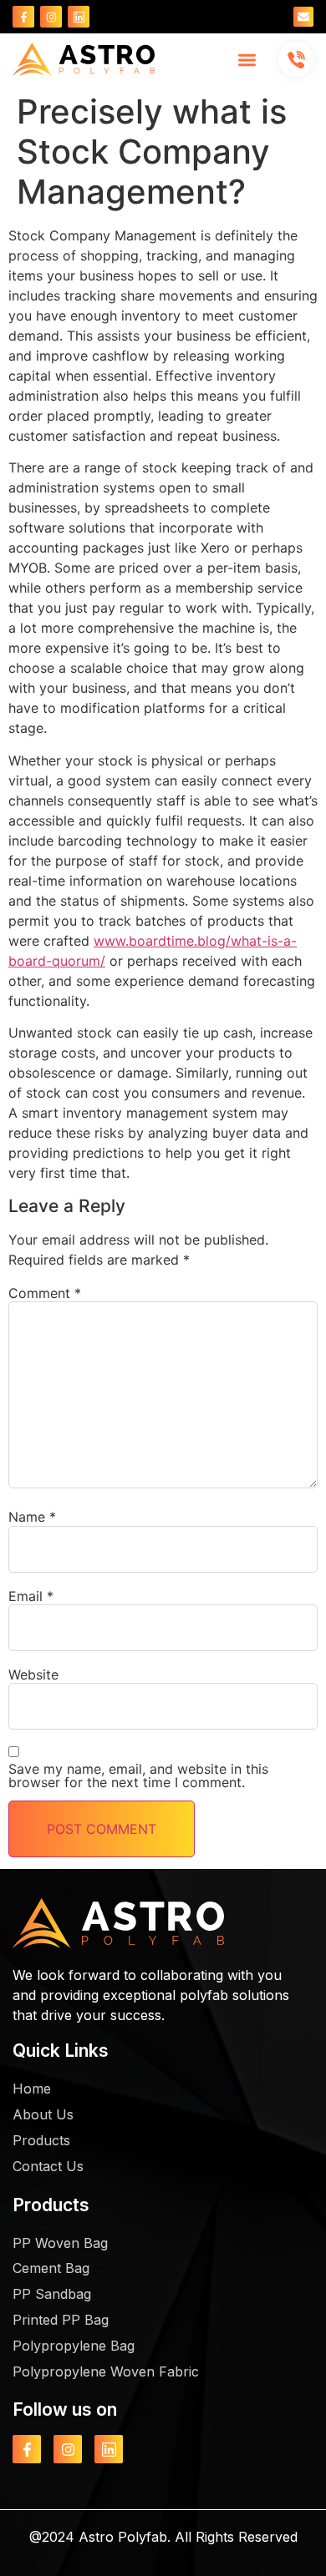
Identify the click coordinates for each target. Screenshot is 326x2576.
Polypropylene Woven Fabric (106, 2371)
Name (32, 1517)
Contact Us (48, 2166)
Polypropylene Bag (74, 2346)
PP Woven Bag (60, 2243)
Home (32, 2089)
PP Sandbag (52, 2294)
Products (41, 2140)
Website (33, 1674)
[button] (248, 60)
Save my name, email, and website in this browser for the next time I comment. (138, 1775)
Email (31, 1596)
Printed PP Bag (61, 2320)
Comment (45, 1293)
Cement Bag (51, 2268)
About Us (43, 2114)
